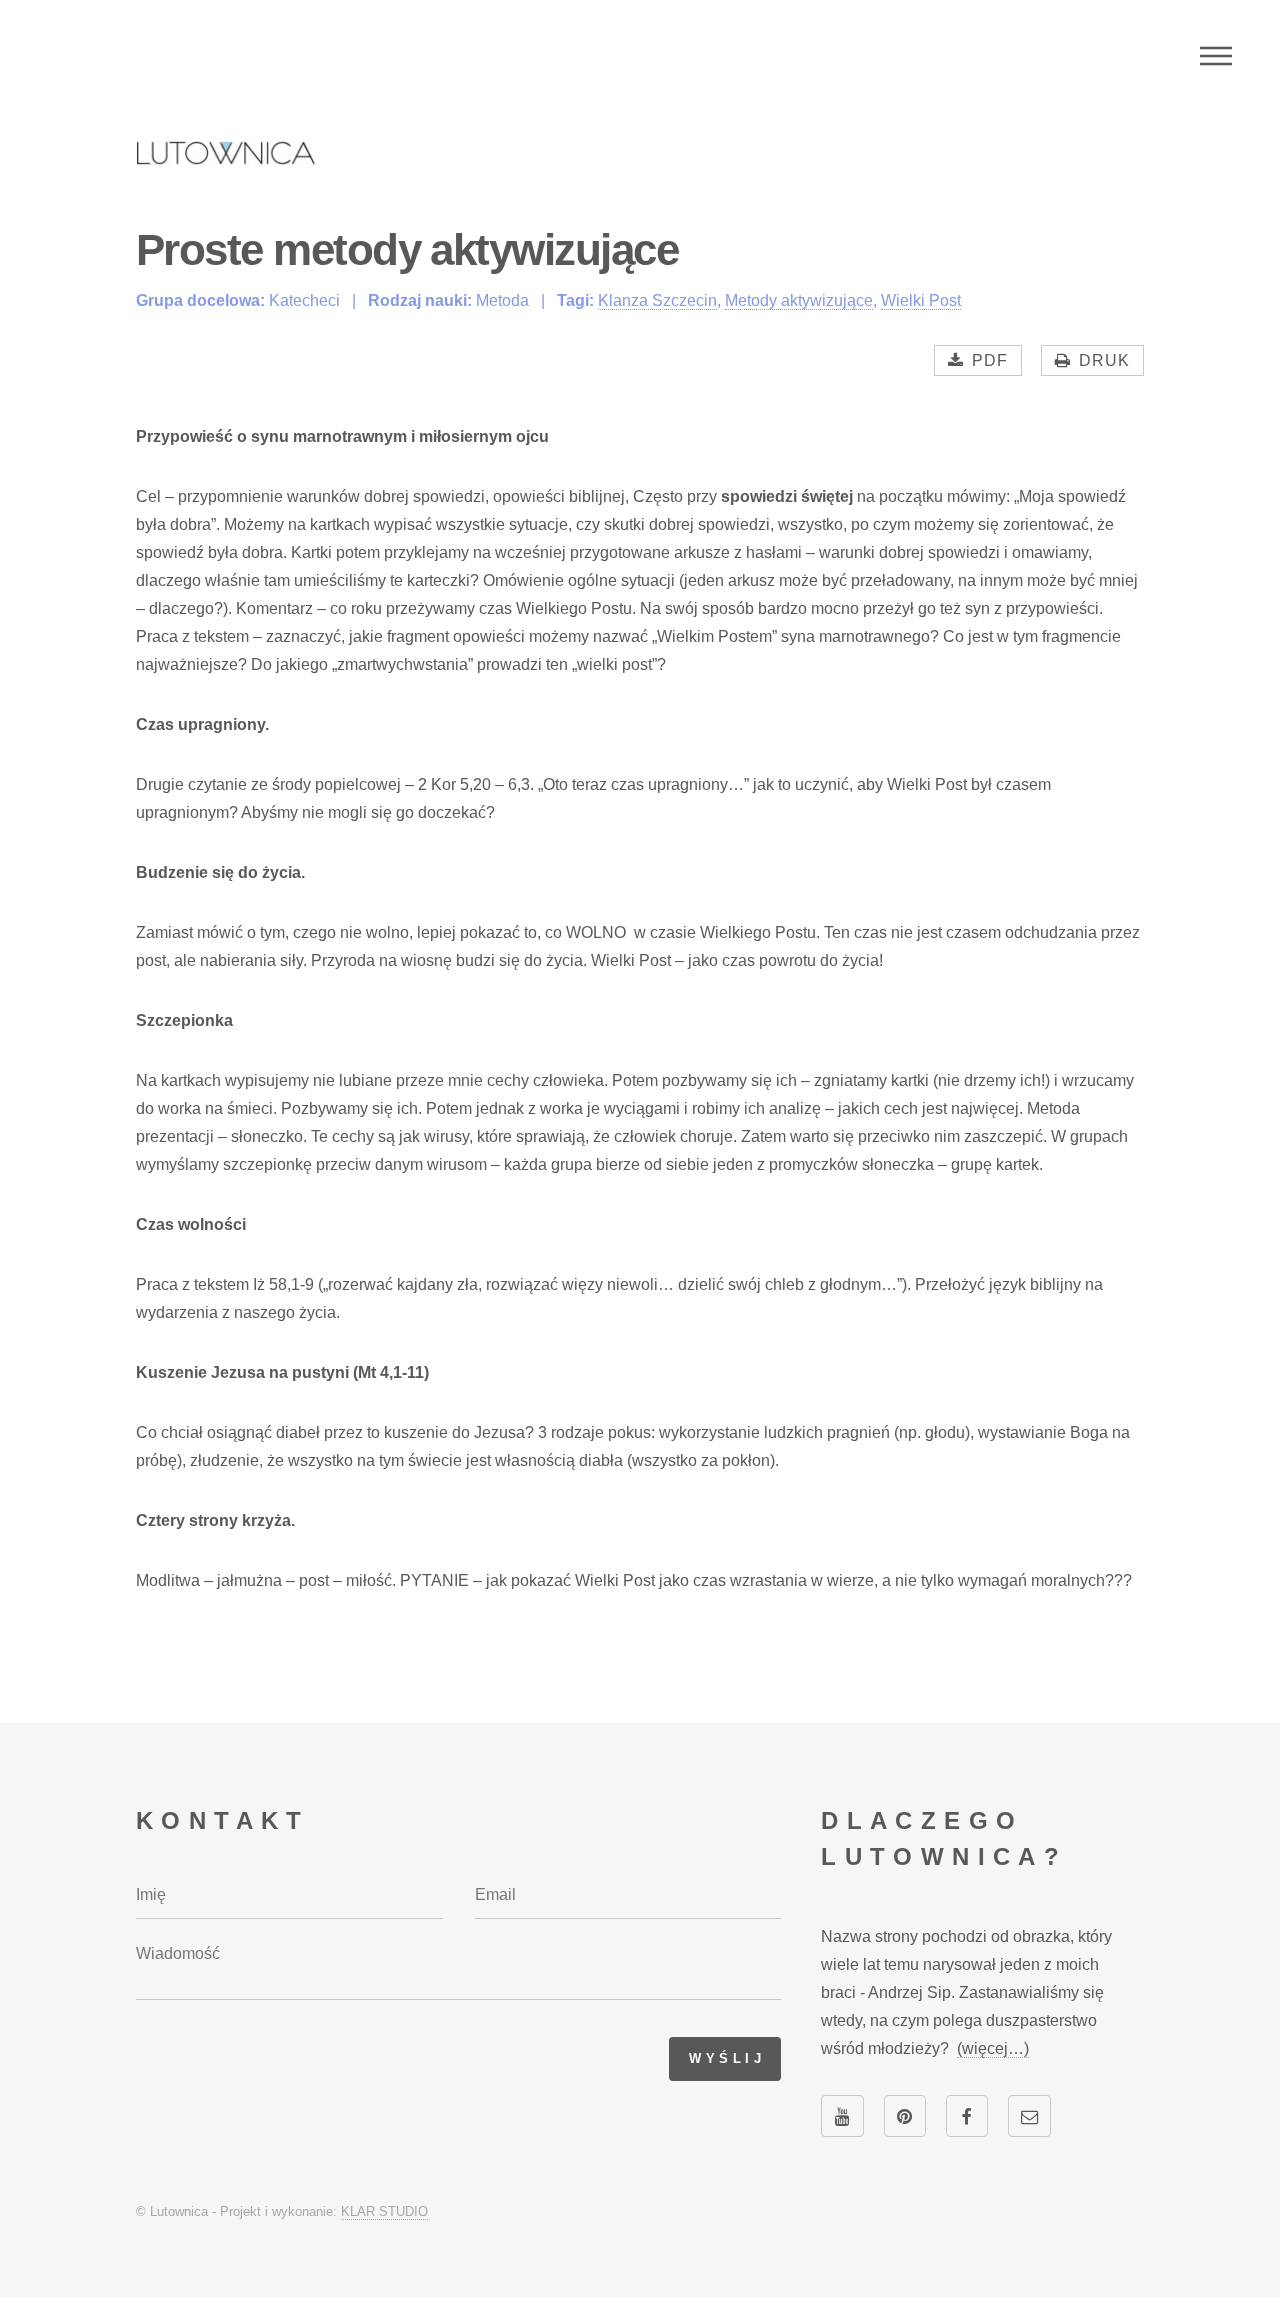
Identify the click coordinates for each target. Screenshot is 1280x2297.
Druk (1104, 360)
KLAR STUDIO (384, 2211)
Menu (1216, 56)
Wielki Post (921, 300)
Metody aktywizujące (799, 300)
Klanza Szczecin (657, 300)
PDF (990, 360)
